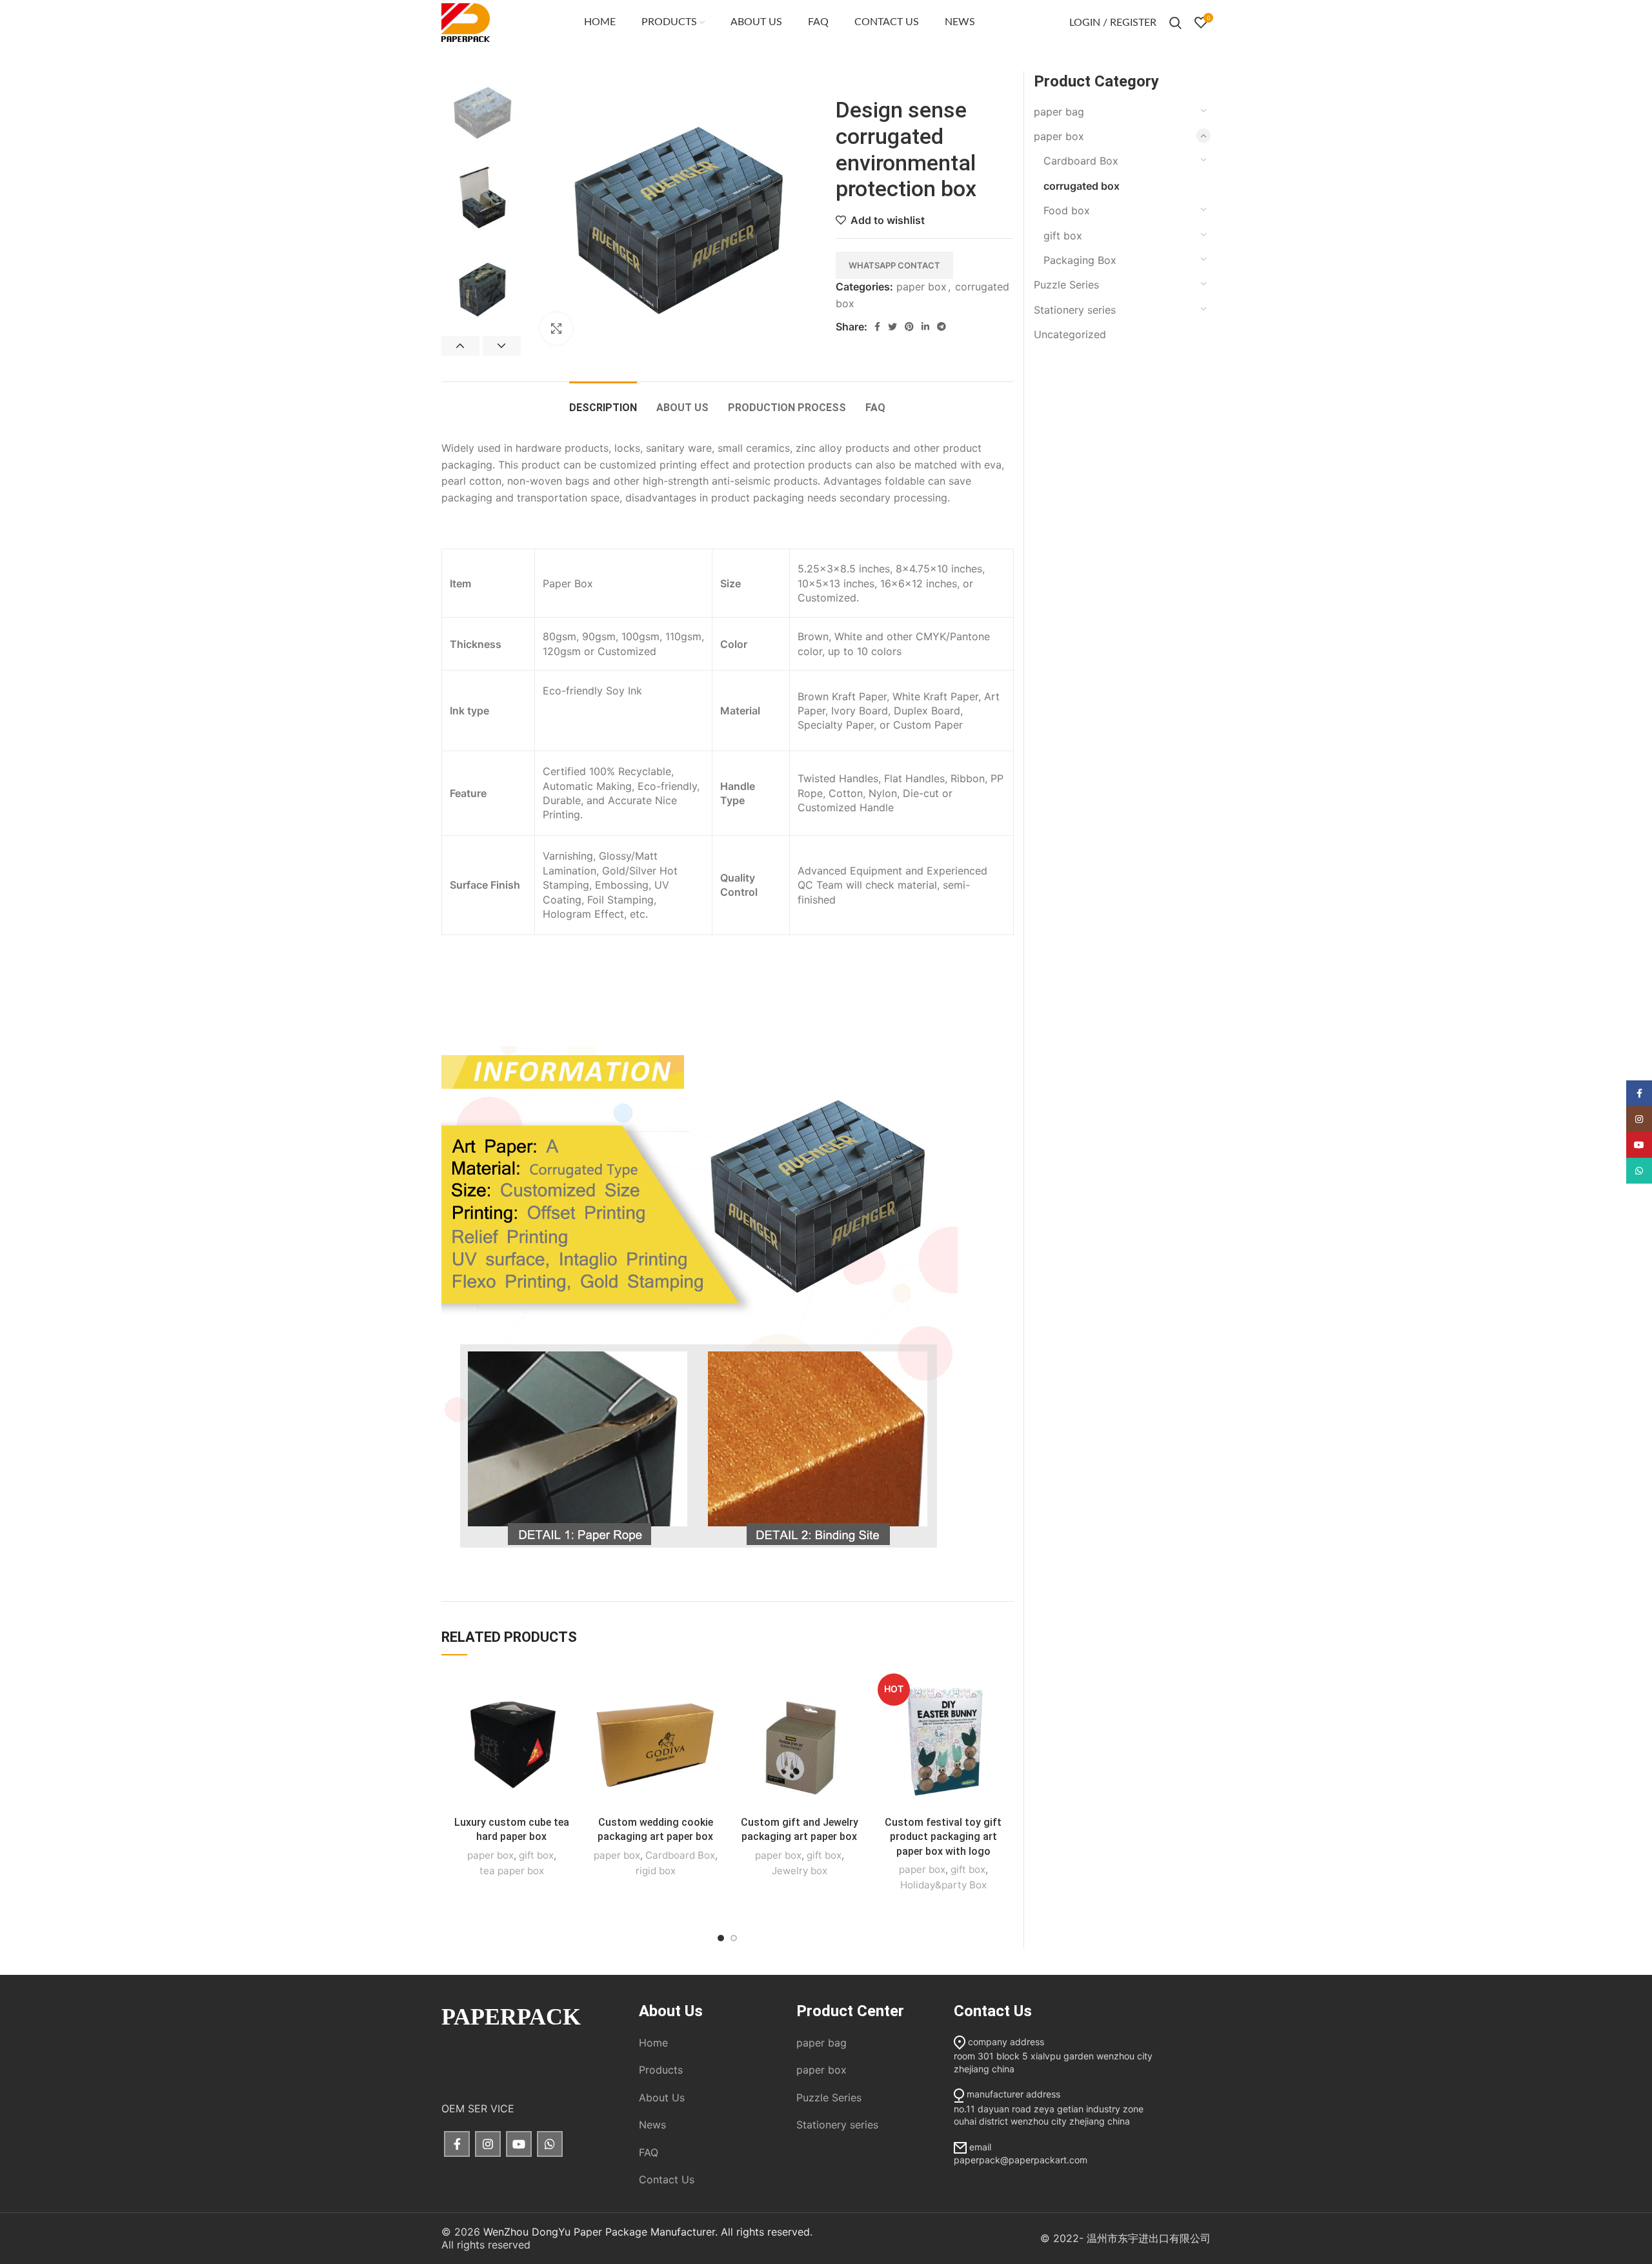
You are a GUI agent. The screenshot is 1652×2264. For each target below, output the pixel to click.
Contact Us (667, 2179)
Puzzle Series (1066, 285)
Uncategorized (1070, 334)
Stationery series (1075, 310)
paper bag (1059, 112)
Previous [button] (460, 346)
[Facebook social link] (877, 327)
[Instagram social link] (488, 2144)
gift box (536, 1855)
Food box (1067, 210)
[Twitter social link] (892, 327)
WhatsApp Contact (894, 265)
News (652, 2125)
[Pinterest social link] (909, 327)
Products (661, 2070)
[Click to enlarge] (556, 328)
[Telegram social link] (942, 327)
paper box (922, 287)
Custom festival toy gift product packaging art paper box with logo (943, 1837)
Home (653, 2043)
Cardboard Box (680, 1855)
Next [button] (502, 346)
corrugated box (1082, 186)
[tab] (603, 401)
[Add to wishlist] (572, 1690)
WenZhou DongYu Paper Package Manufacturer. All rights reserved (647, 2232)
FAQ (649, 2152)
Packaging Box (1080, 260)
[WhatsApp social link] (550, 2144)
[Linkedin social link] (925, 327)
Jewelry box (800, 1871)
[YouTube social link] (519, 2144)
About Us (662, 2097)
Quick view (572, 1719)
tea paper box (512, 1871)
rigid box (656, 1871)
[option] (481, 111)
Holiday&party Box (943, 1885)
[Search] (1175, 23)
